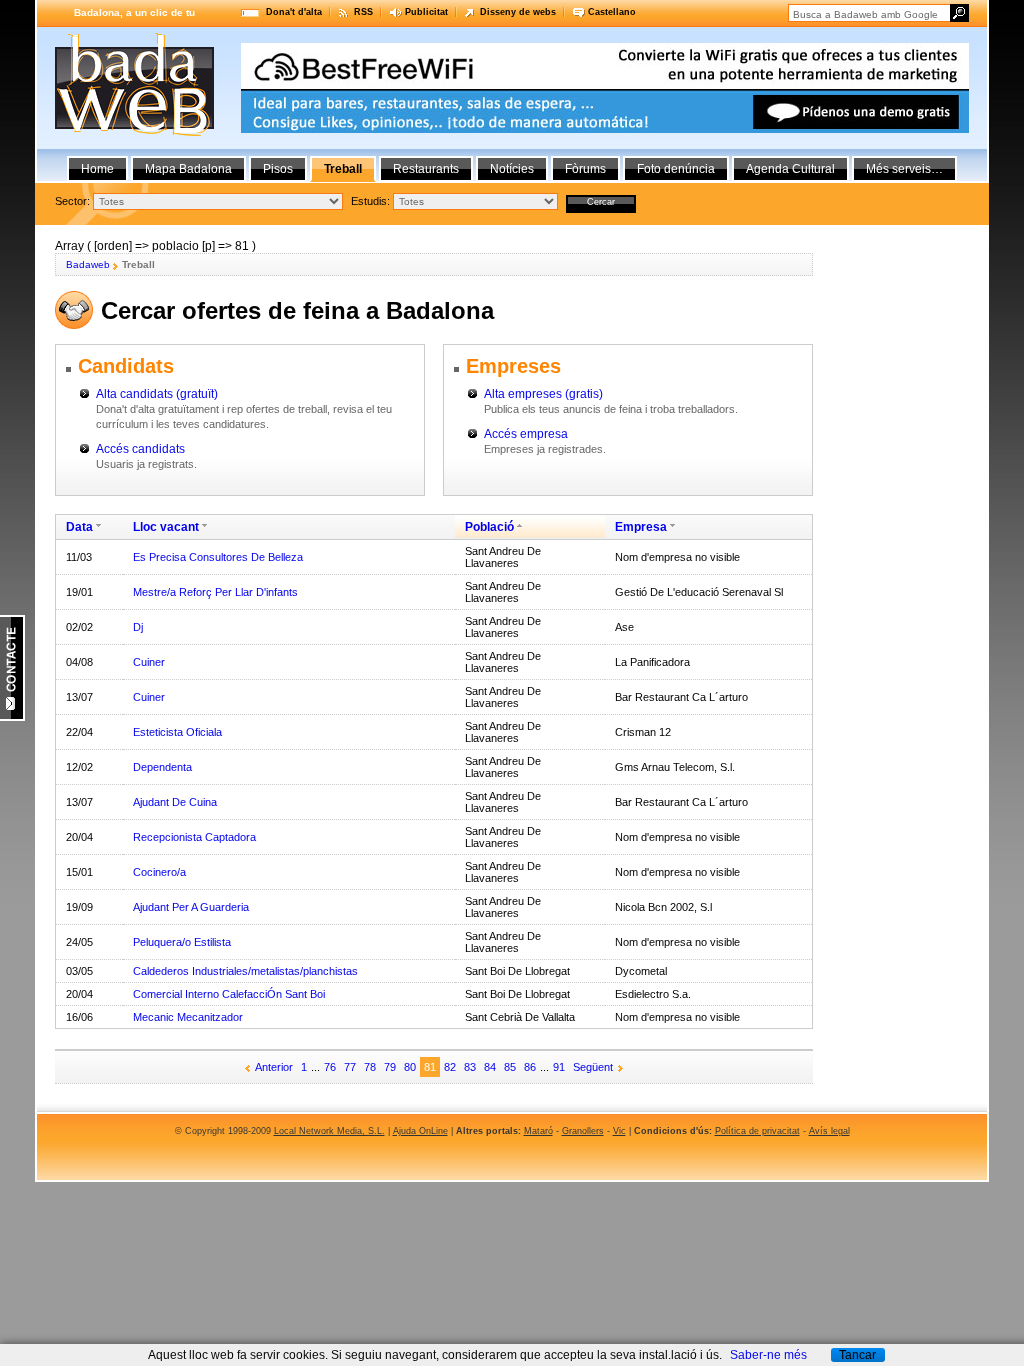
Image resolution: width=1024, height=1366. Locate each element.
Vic (619, 1131)
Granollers (583, 1131)
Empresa (641, 527)
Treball (343, 169)
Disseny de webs (518, 12)
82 (450, 1067)
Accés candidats (140, 449)
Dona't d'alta (294, 12)
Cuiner (149, 662)
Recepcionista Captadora (194, 837)
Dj (138, 627)
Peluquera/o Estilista (182, 942)
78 (370, 1067)
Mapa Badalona (188, 169)
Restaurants (426, 169)
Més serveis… (904, 169)
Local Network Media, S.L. (329, 1131)
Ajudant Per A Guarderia (191, 907)
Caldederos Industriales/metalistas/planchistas (245, 971)
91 (559, 1067)
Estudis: (370, 201)
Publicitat (426, 12)
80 (410, 1067)
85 (510, 1067)
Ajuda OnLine (420, 1131)
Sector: (72, 201)
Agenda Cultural (790, 169)
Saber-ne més (768, 1355)
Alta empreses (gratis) (543, 394)
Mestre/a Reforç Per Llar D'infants (215, 592)
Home (97, 169)
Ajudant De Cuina (175, 802)
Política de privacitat (757, 1131)
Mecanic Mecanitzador (188, 1017)
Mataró (538, 1131)
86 (530, 1067)
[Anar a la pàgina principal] (134, 132)
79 (390, 1067)
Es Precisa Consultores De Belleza (218, 557)
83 (470, 1067)
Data (79, 527)
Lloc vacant (166, 527)
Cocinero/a (159, 872)
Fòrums (585, 169)
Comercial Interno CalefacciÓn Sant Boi (229, 994)
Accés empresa (526, 434)
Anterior (274, 1067)
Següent (593, 1067)
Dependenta (162, 767)
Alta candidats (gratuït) (157, 394)
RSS (363, 12)
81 (430, 1067)
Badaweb (88, 264)
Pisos (278, 169)
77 (350, 1067)
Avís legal (829, 1131)
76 (330, 1067)
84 (490, 1067)
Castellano (612, 12)
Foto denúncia (676, 169)
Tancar (857, 1355)
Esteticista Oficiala (177, 732)
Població (489, 527)
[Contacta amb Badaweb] (12, 717)
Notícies (512, 169)
